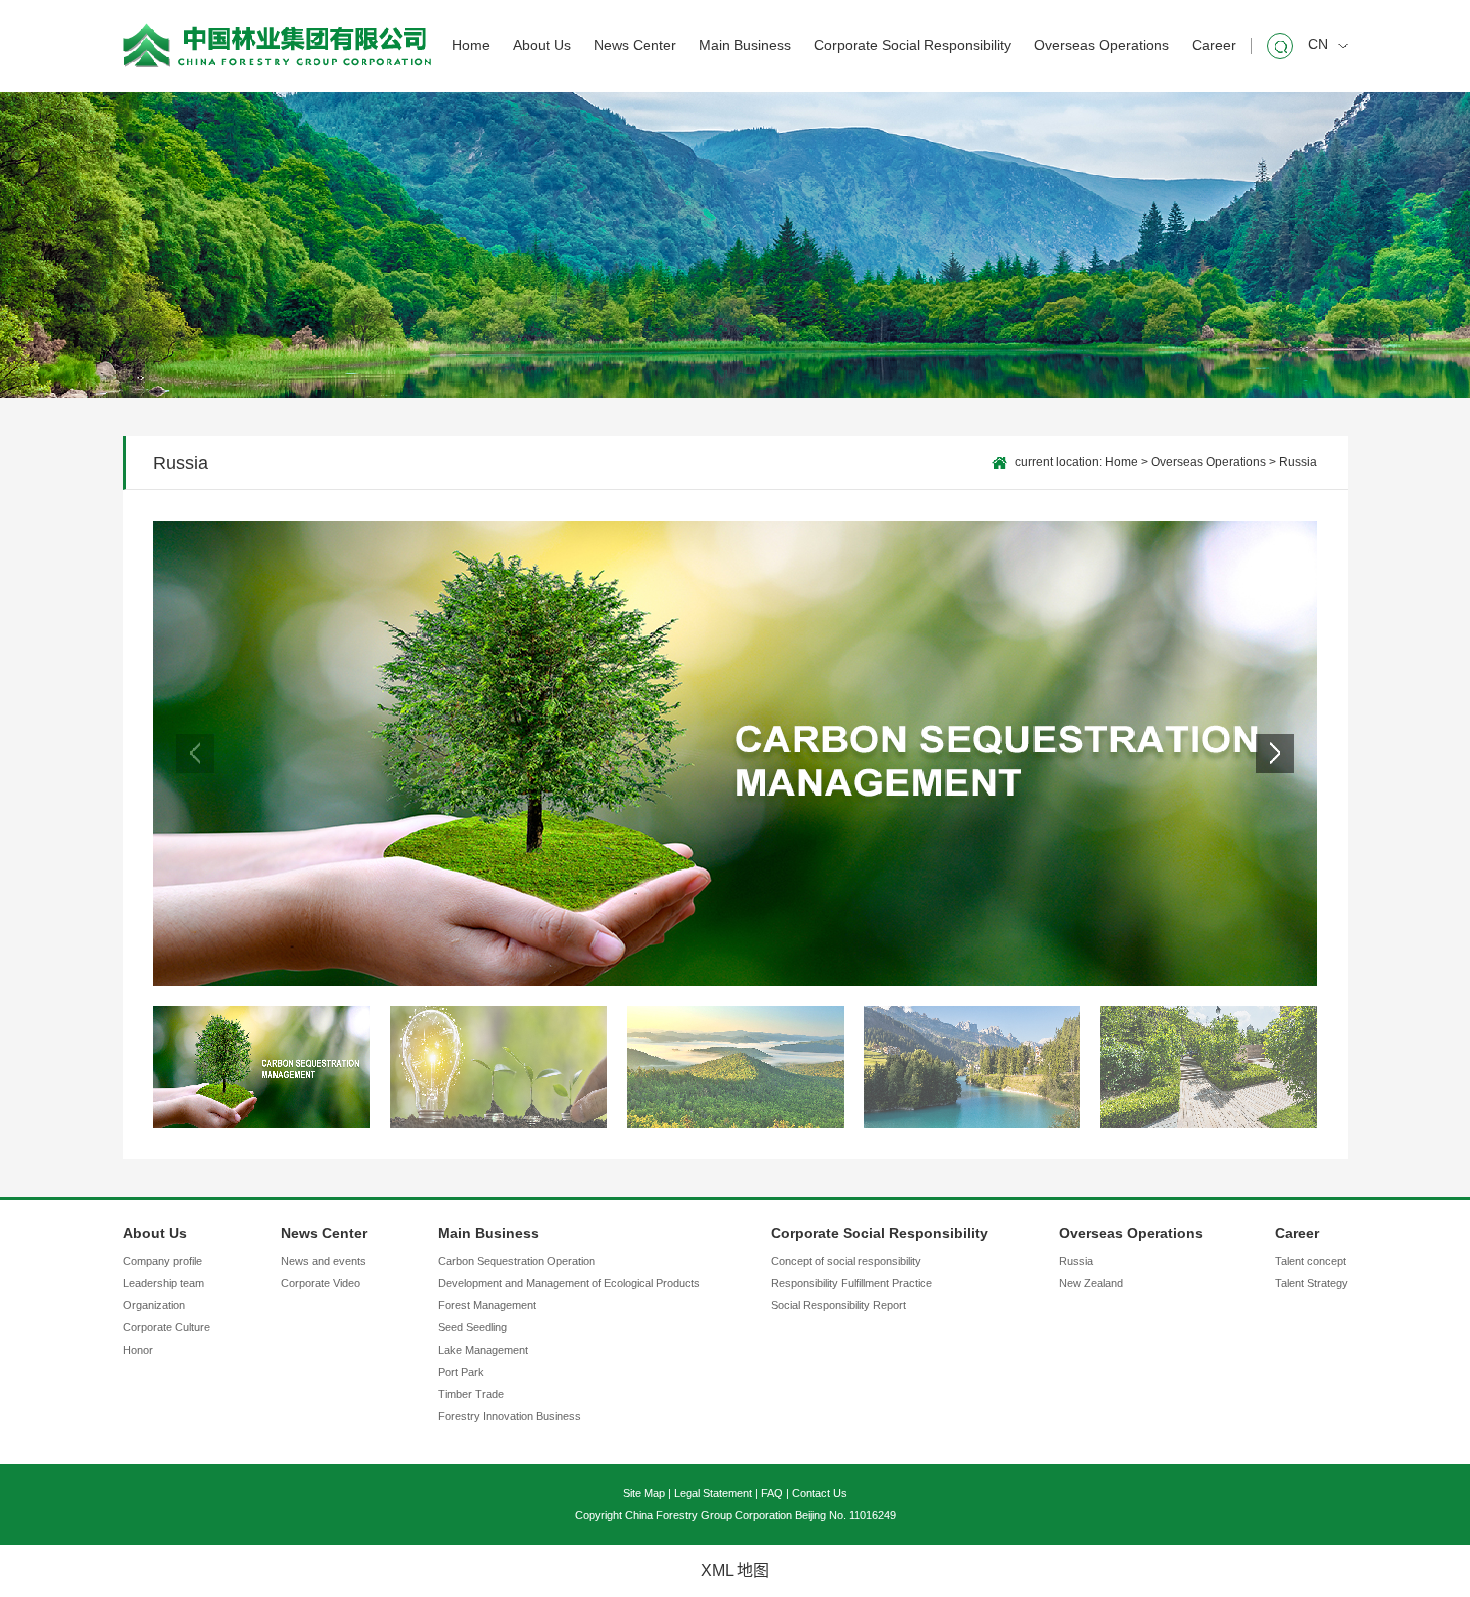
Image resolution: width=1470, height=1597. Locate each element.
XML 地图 (735, 1570)
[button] (1275, 753)
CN (1318, 44)
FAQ (772, 1493)
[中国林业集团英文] (277, 46)
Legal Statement (713, 1493)
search (1280, 46)
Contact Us (819, 1493)
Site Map (644, 1493)
